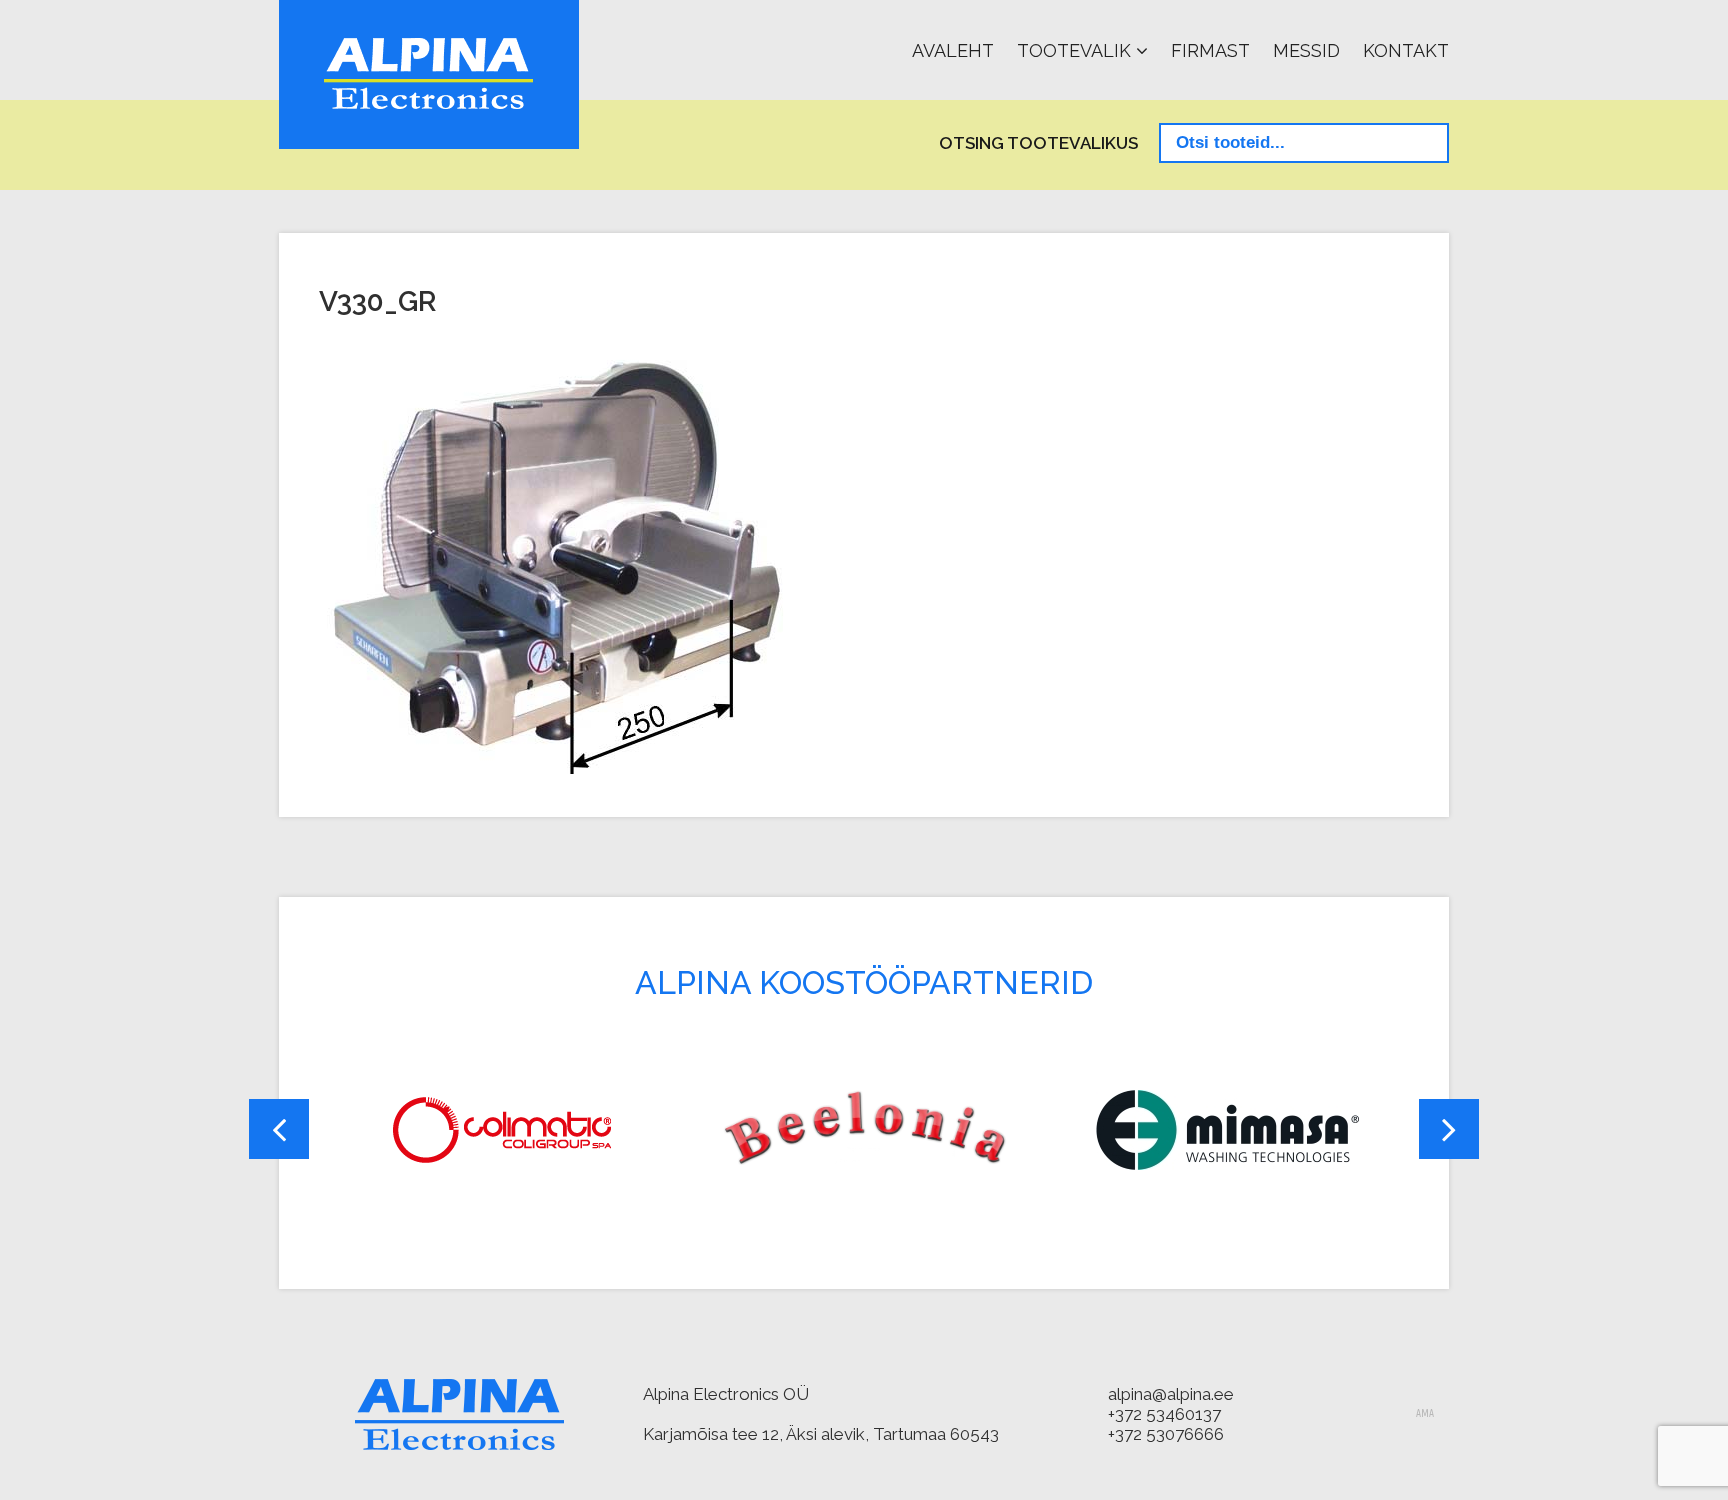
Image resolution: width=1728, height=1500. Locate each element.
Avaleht (953, 50)
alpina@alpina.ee (1171, 1394)
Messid (1306, 50)
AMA (1425, 1414)
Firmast (1210, 50)
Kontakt (1406, 50)
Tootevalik (1074, 50)
